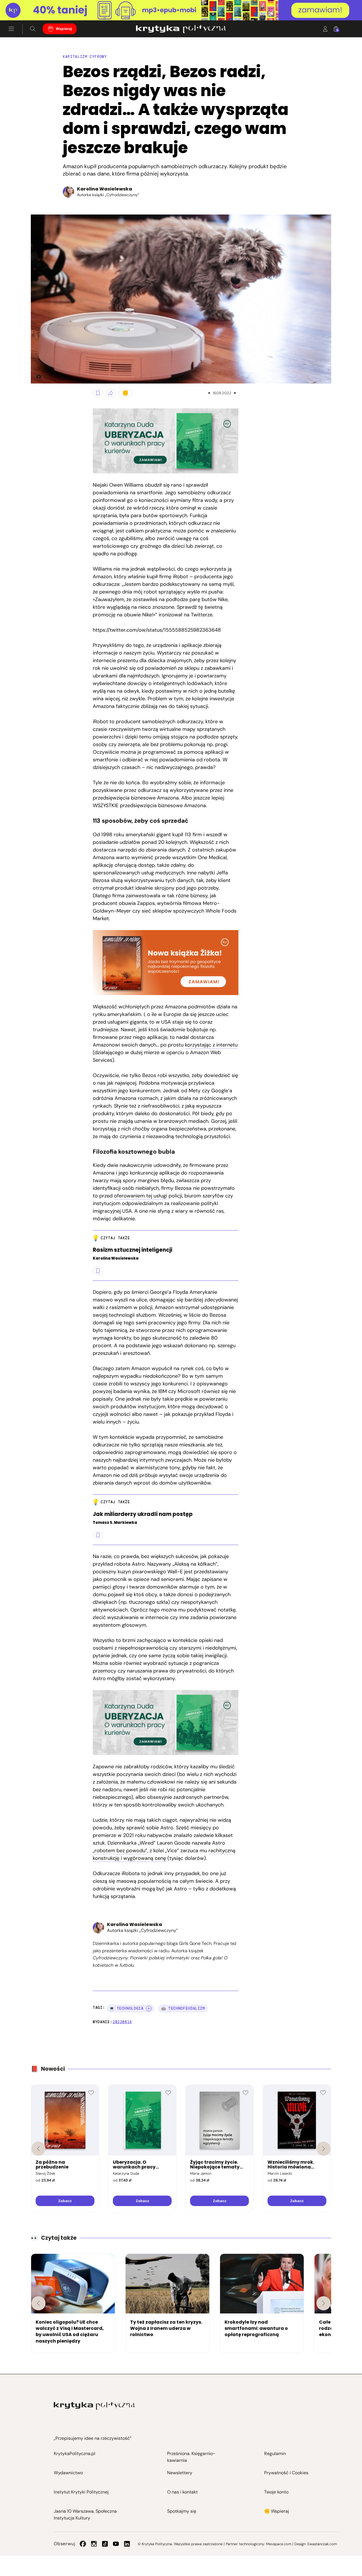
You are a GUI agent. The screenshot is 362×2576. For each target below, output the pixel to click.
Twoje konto (276, 2492)
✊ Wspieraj (277, 2511)
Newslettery (180, 2473)
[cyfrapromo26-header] (181, 10)
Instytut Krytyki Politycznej (81, 2492)
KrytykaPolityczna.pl (75, 2453)
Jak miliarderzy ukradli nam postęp (143, 1514)
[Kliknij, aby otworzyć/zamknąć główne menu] (11, 29)
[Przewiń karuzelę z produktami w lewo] (38, 2149)
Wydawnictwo (68, 2473)
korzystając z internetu (211, 1045)
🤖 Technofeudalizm (183, 2008)
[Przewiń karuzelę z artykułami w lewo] (38, 2303)
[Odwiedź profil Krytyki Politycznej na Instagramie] (94, 2544)
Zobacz (65, 2201)
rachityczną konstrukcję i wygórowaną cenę (164, 1854)
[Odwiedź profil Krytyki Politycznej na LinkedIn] (127, 2544)
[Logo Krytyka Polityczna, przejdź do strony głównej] (181, 29)
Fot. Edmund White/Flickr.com (36, 376)
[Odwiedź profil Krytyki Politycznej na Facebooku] (83, 2544)
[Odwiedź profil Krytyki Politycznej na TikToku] (105, 2544)
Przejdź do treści (29, 7)
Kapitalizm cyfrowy (85, 57)
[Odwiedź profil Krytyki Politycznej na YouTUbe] (116, 2544)
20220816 (122, 2022)
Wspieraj (64, 29)
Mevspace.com (279, 2544)
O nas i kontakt (182, 2492)
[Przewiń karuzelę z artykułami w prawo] (324, 2303)
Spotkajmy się (182, 2511)
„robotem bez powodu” (120, 1851)
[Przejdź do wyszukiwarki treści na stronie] (33, 29)
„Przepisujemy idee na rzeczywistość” (93, 2438)
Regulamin (275, 2453)
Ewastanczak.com (322, 2544)
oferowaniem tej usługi (141, 1196)
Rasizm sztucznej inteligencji (132, 1250)
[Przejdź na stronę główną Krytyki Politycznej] (94, 2406)
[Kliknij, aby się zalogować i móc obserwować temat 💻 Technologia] (149, 2009)
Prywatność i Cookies (286, 2473)
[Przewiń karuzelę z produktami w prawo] (324, 2149)
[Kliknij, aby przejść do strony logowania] (325, 29)
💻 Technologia (126, 2008)
